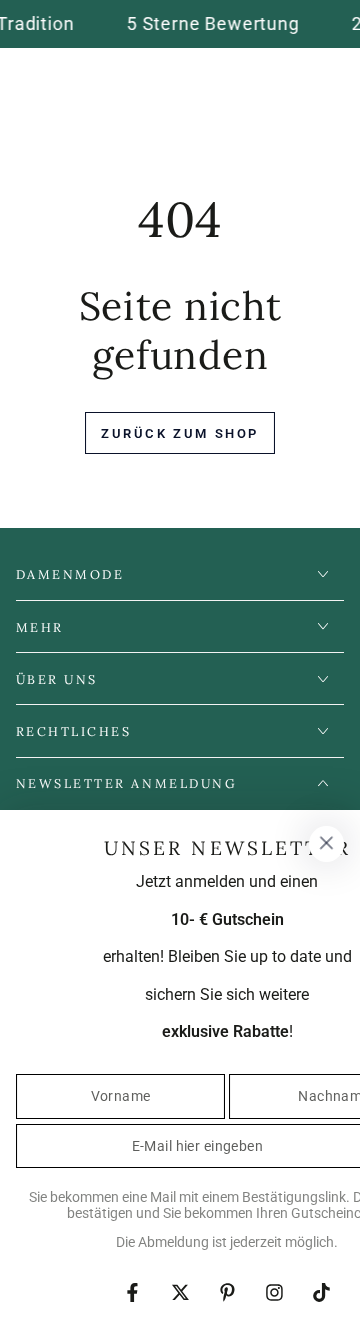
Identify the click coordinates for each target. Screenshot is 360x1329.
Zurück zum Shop (180, 433)
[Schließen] (326, 844)
